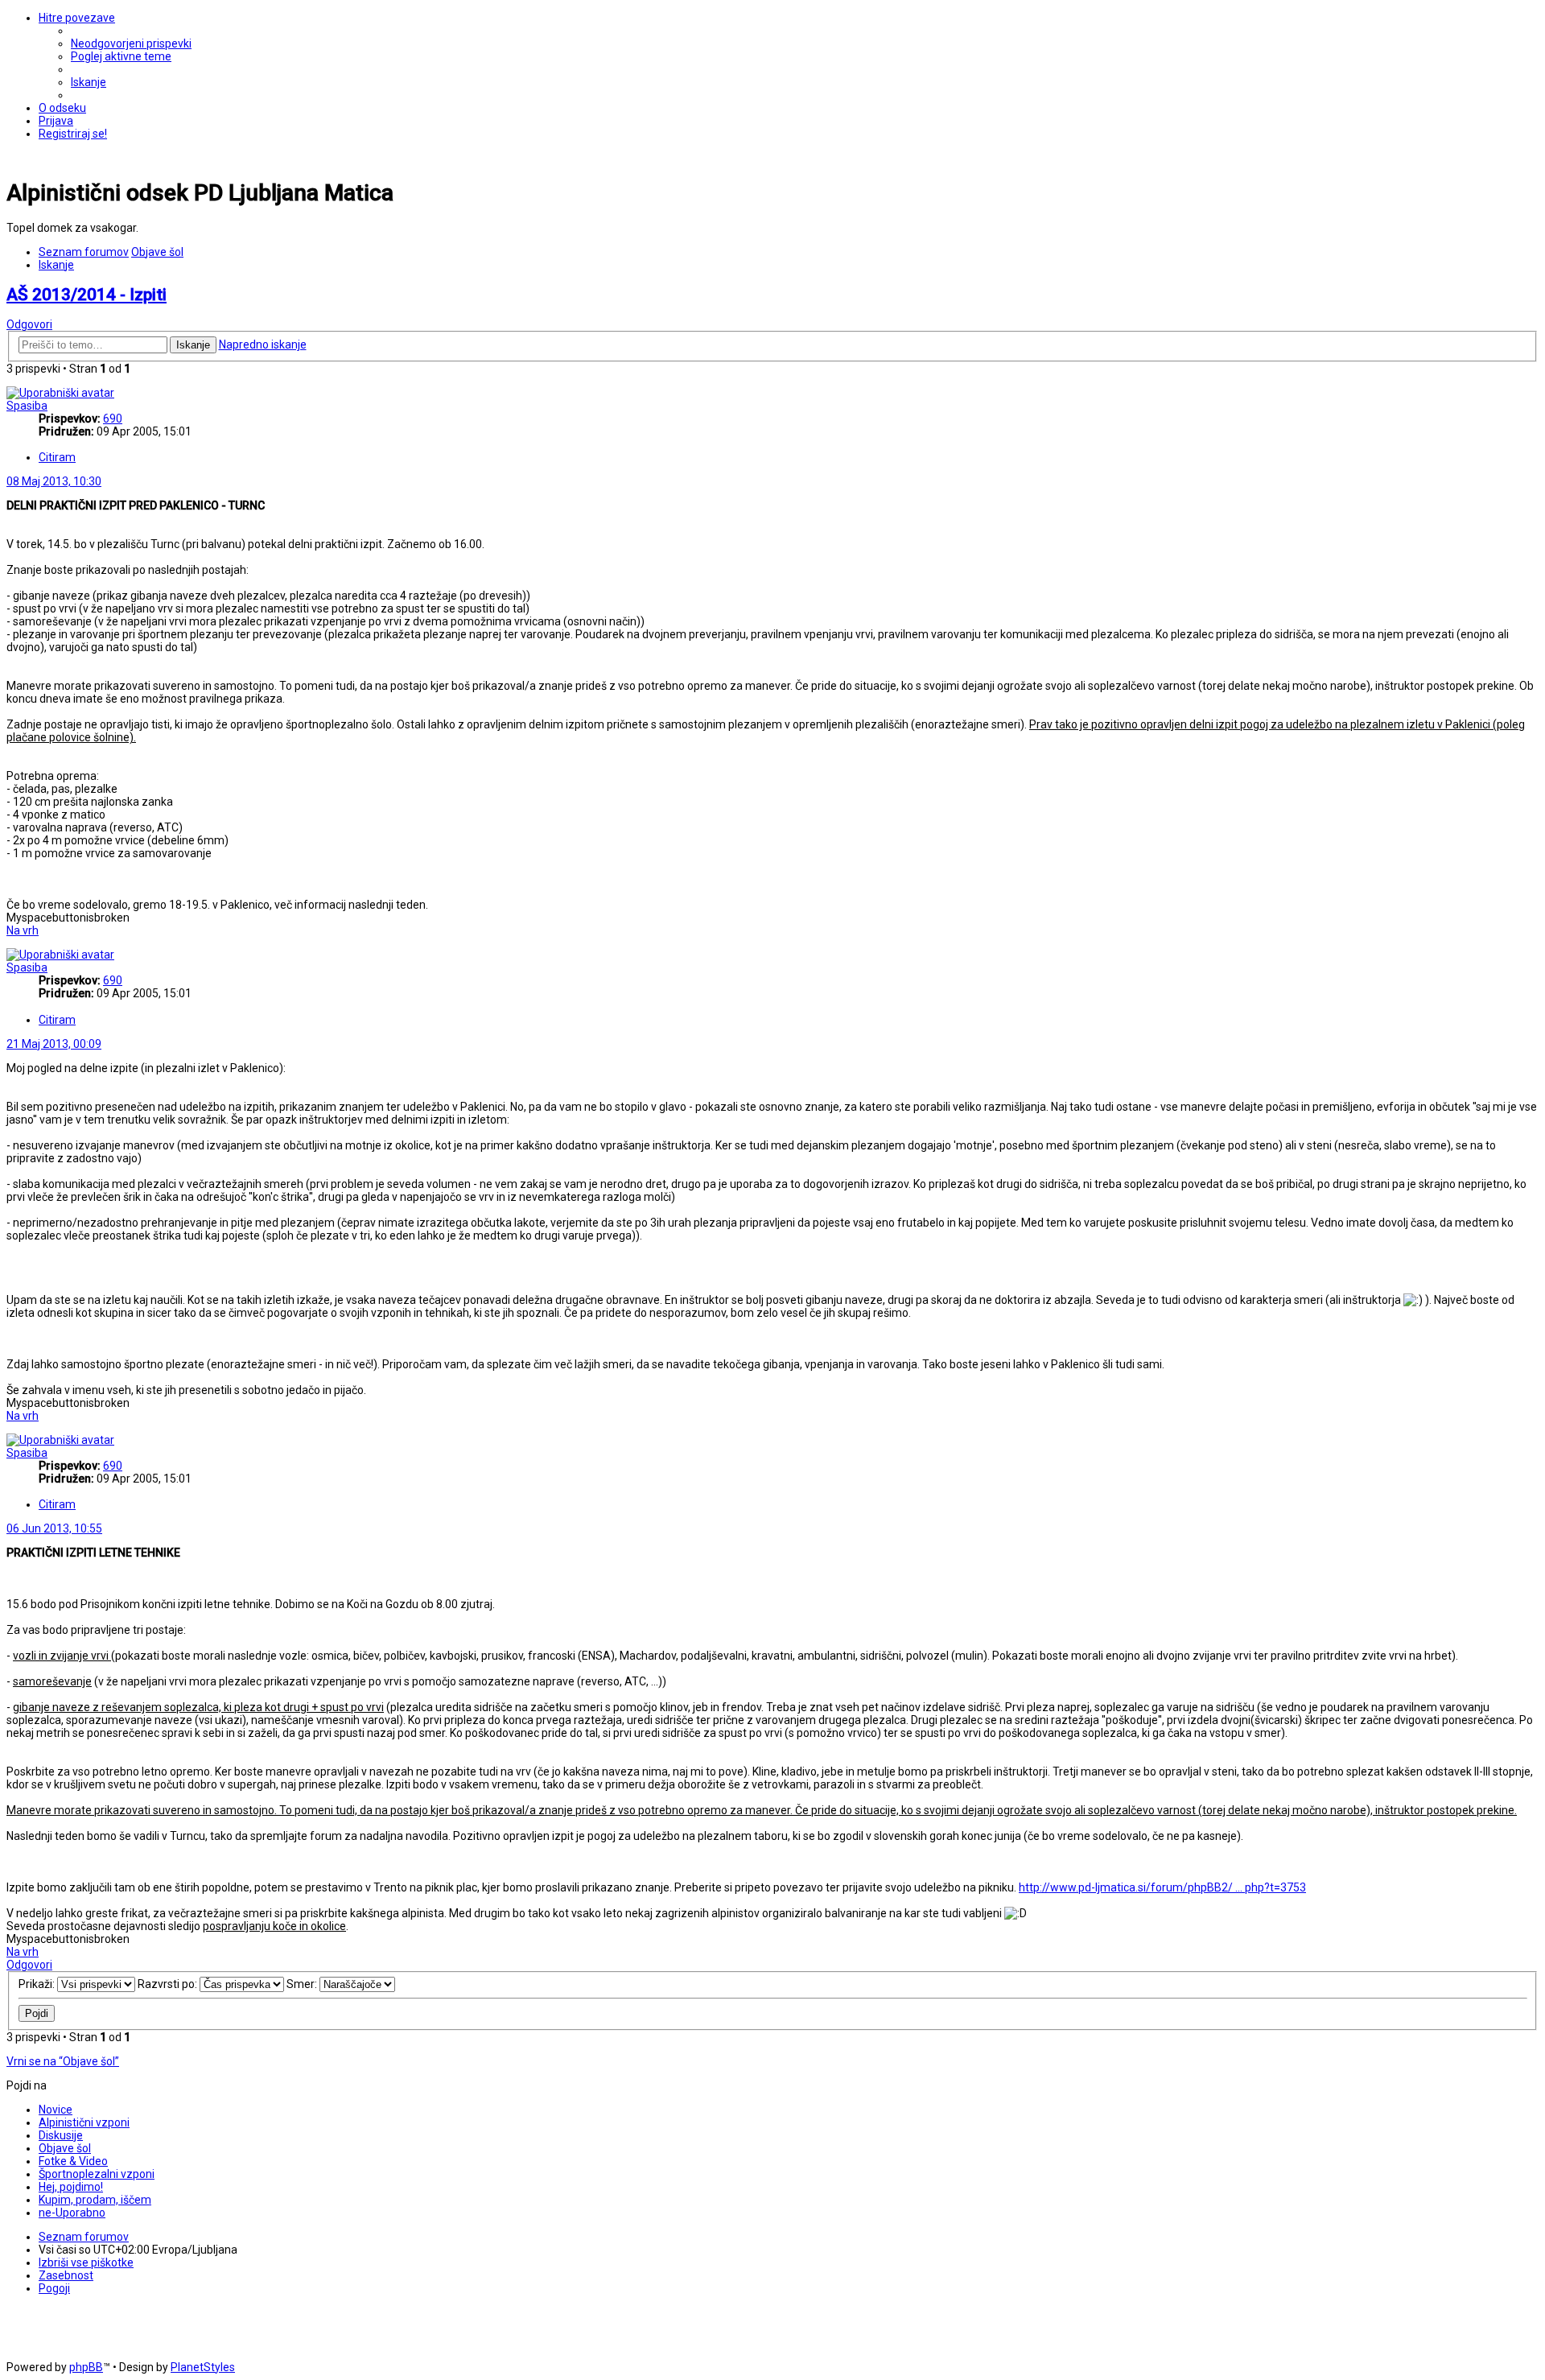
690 (113, 419)
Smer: (303, 1984)
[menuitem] (131, 43)
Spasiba (27, 406)
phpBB (86, 2367)
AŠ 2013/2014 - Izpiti (87, 295)
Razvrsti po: (169, 1984)
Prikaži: (38, 1984)
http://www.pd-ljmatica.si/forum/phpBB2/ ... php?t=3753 (1162, 1887)
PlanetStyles (203, 2367)
